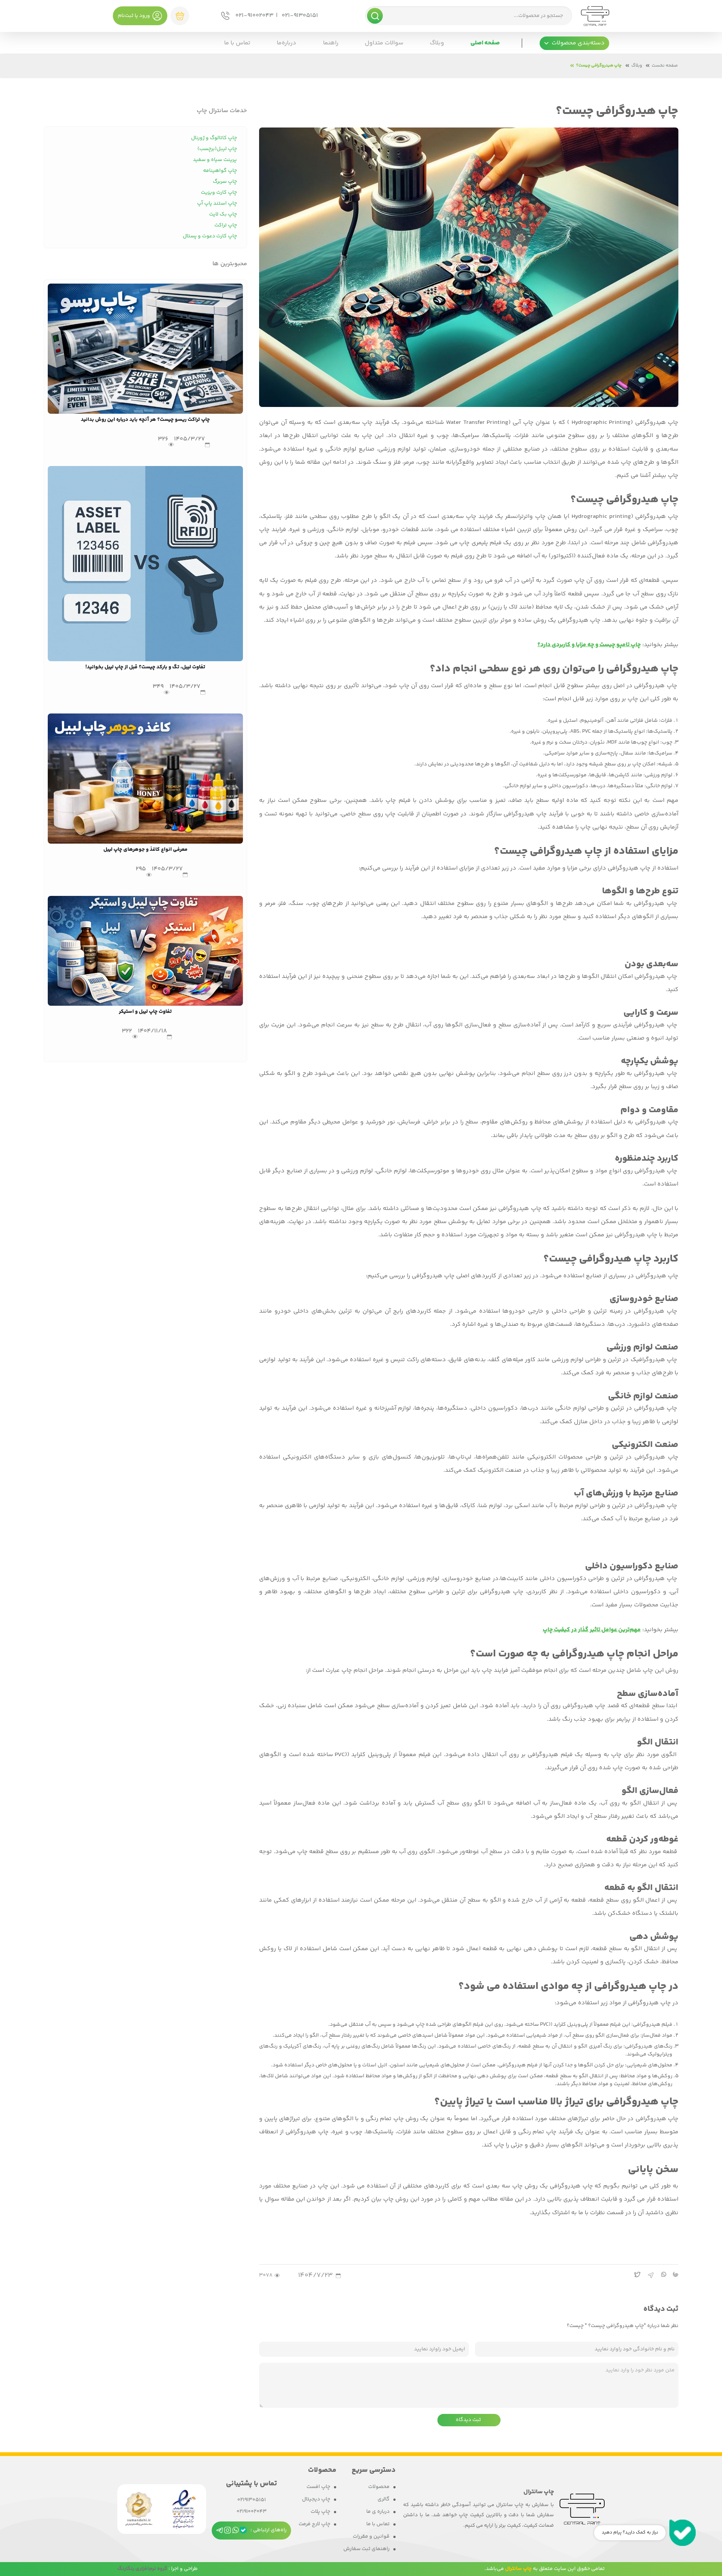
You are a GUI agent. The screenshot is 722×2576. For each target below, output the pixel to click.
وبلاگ (437, 43)
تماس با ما (237, 43)
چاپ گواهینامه (220, 171)
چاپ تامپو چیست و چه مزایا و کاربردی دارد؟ (589, 645)
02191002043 (252, 2512)
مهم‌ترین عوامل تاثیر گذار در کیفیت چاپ (592, 1630)
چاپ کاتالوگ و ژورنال (214, 138)
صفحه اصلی (485, 43)
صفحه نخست (665, 66)
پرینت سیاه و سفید (215, 160)
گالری (384, 2499)
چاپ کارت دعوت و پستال (210, 236)
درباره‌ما (287, 43)
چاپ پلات (320, 2512)
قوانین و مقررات (371, 2537)
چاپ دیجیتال (316, 2499)
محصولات (379, 2487)
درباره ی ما (378, 2512)
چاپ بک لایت (223, 214)
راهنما (331, 43)
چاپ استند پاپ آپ (217, 203)
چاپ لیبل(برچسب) (217, 149)
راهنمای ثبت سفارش (366, 2549)
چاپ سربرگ (225, 182)
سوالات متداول (384, 43)
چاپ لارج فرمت (314, 2524)
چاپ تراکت (226, 225)
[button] (574, 43)
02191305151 (252, 2500)
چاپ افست (318, 2487)
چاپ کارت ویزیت (219, 193)
